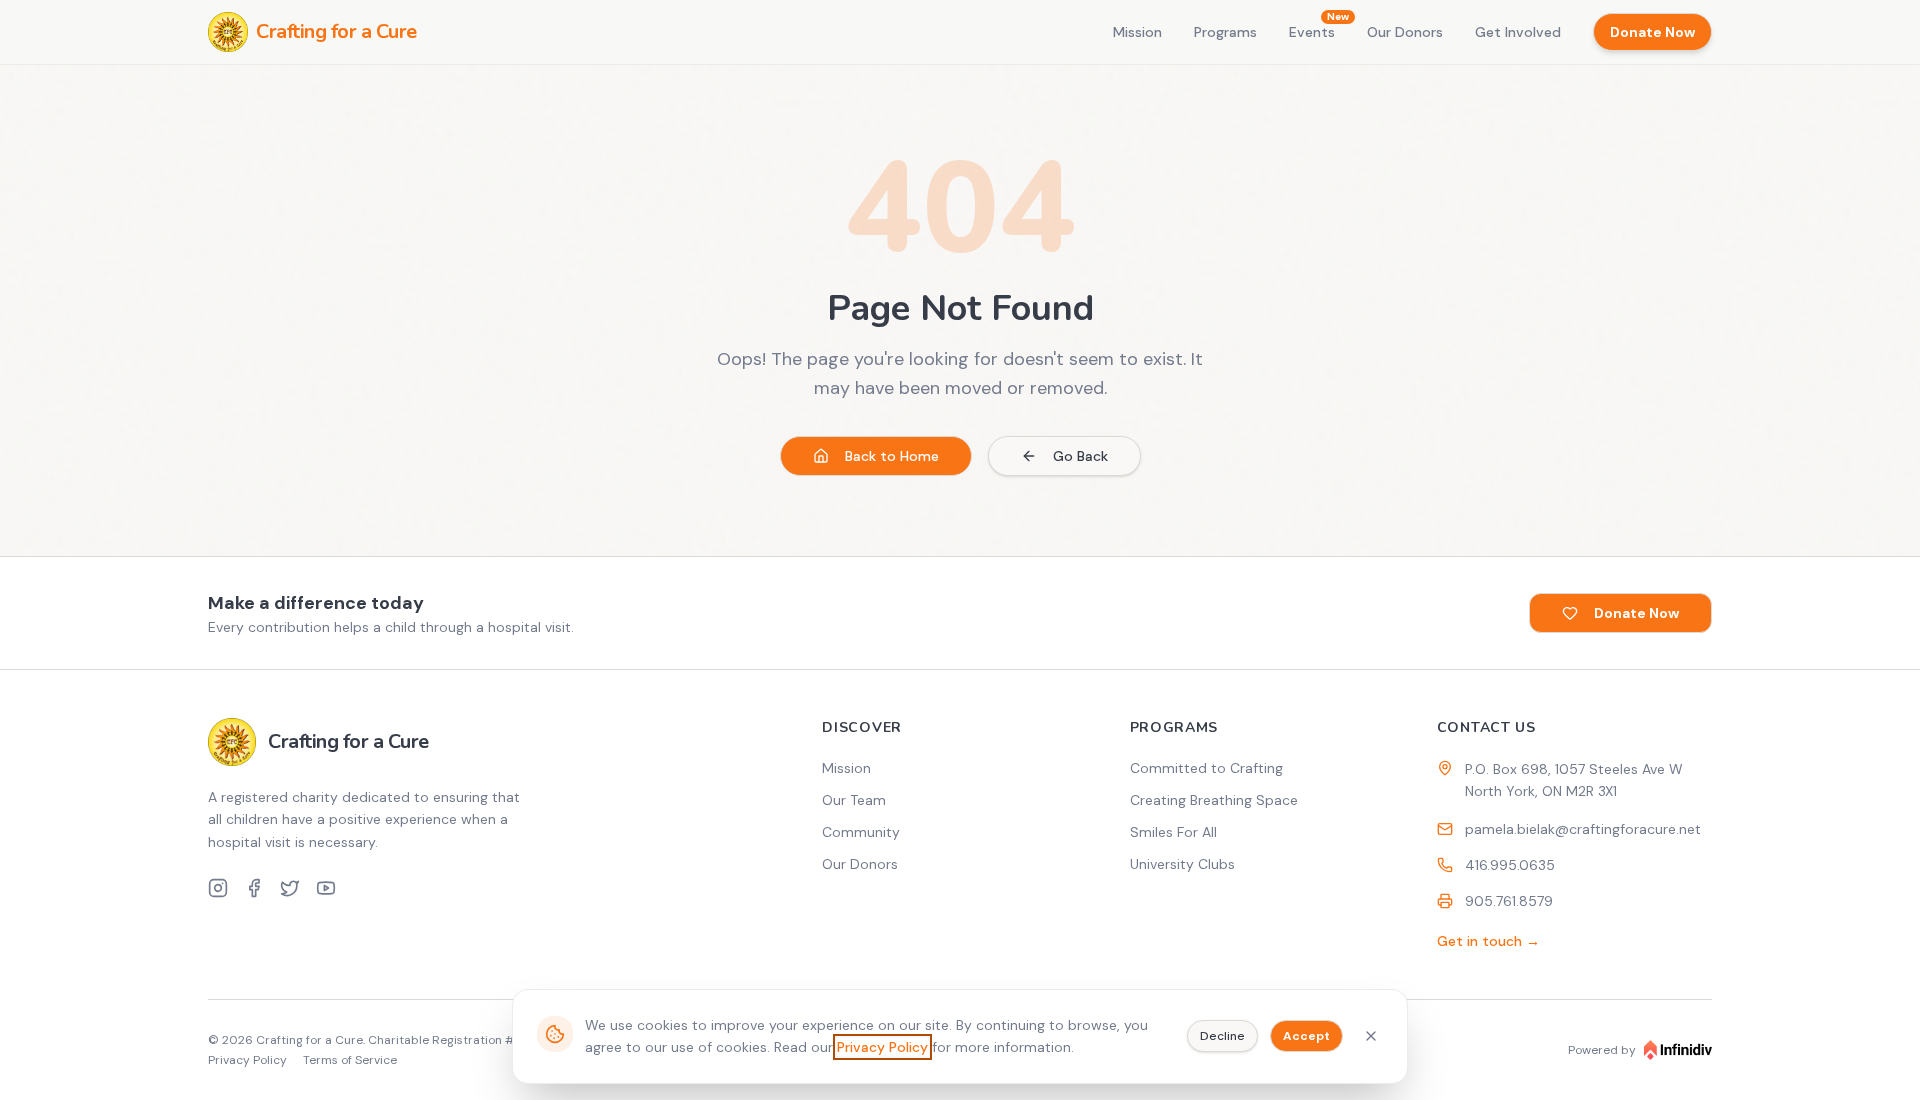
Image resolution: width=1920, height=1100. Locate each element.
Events (1312, 31)
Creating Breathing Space (1214, 800)
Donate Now (1652, 32)
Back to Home (892, 456)
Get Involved (1518, 32)
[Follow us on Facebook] (254, 888)
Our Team (854, 800)
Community (861, 832)
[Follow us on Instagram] (218, 888)
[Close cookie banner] (1371, 1036)
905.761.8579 (1509, 901)
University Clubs (1182, 864)
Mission (1137, 32)
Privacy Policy (882, 1047)
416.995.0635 (1510, 865)
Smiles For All (1173, 832)
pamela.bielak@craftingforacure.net (1583, 829)
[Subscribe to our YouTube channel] (326, 888)
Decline (1222, 1036)
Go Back (1080, 456)
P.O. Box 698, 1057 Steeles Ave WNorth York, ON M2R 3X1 (1574, 780)
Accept (1306, 1036)
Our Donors (1405, 32)
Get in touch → (1488, 941)
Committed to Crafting (1206, 768)
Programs (1225, 32)
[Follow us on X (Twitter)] (290, 888)
